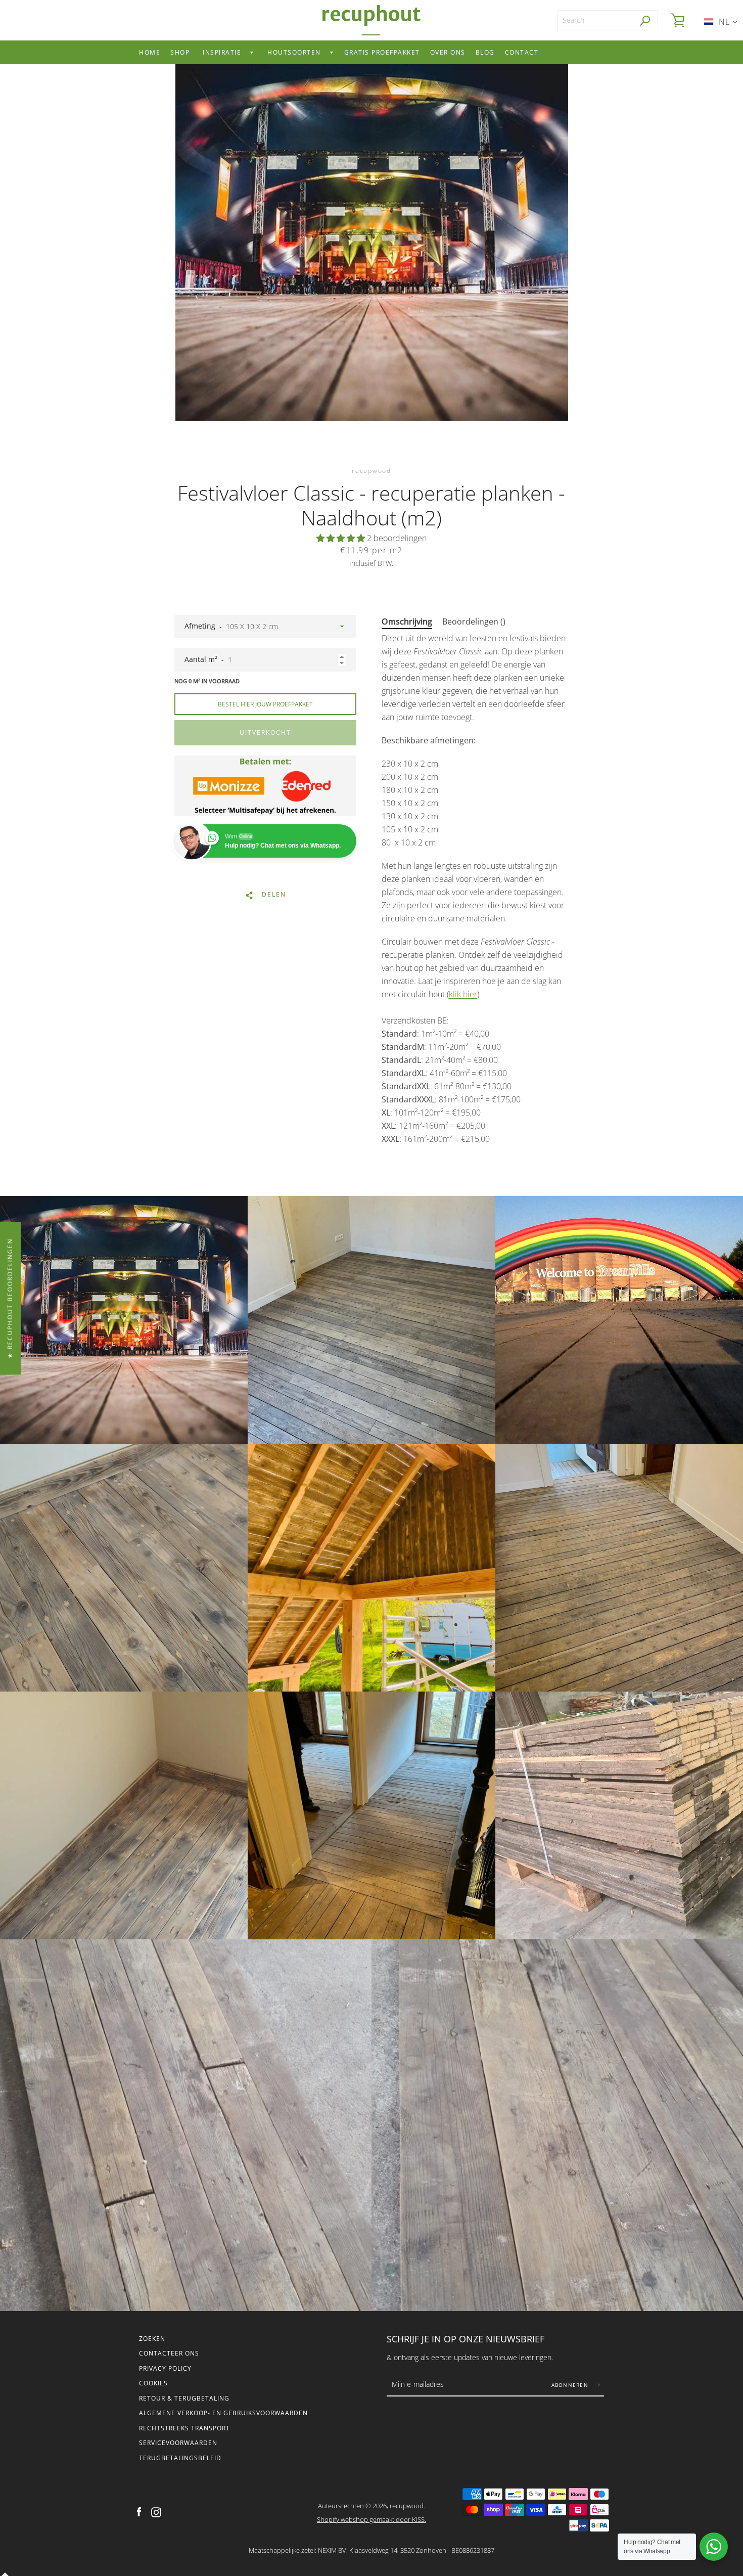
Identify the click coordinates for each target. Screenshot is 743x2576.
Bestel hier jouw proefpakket (265, 704)
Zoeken (152, 2339)
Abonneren (571, 2385)
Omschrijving (407, 621)
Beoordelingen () (474, 621)
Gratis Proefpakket (382, 52)
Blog (485, 52)
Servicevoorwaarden (178, 2443)
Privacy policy (165, 2368)
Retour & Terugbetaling (184, 2398)
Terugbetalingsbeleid (180, 2458)
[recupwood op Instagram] (156, 2512)
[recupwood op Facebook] (139, 2512)
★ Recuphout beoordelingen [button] (10, 1298)
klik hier (463, 994)
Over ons (448, 52)
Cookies (153, 2383)
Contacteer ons (169, 2353)
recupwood (407, 2506)
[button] (342, 538)
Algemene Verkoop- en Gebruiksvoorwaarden (223, 2413)
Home (150, 52)
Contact (522, 52)
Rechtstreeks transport (184, 2428)
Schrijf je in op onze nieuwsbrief (466, 2339)
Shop (180, 52)
